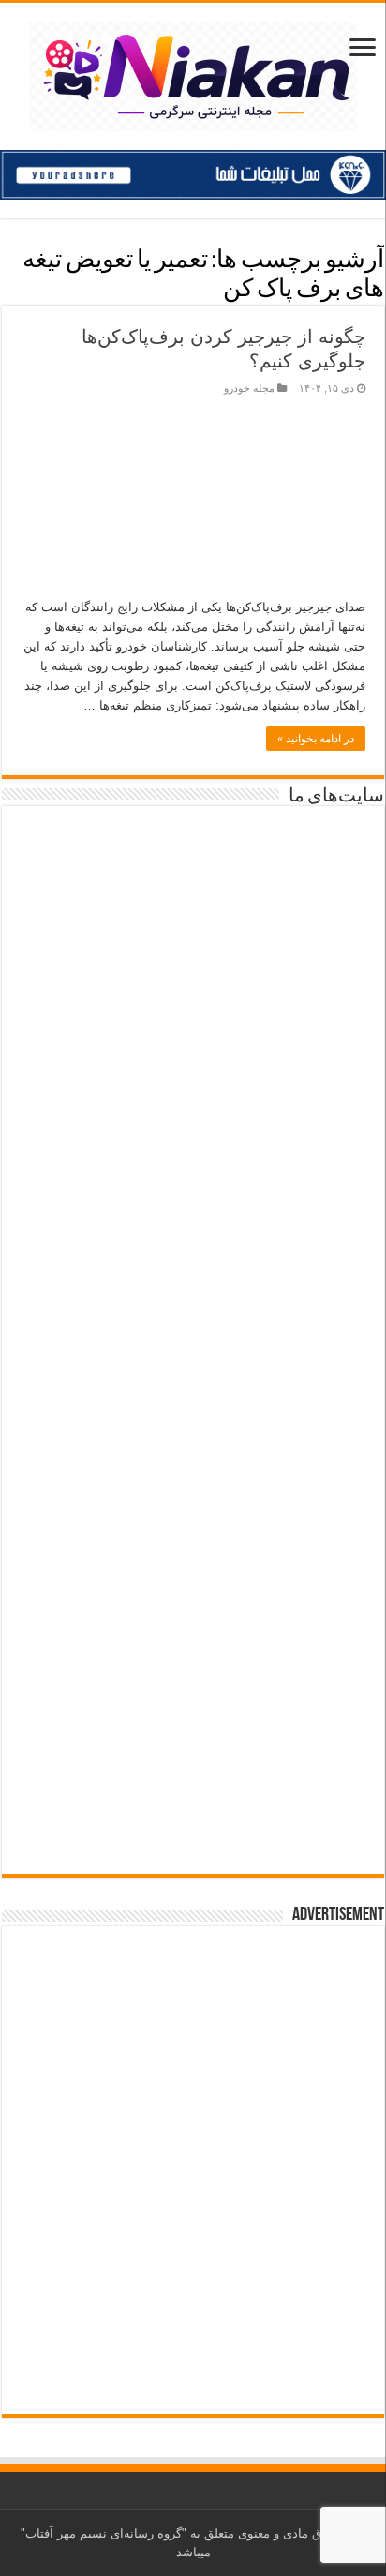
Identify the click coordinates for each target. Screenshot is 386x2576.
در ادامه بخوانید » (316, 739)
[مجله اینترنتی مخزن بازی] (193, 878)
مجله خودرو (249, 388)
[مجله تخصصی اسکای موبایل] (193, 1686)
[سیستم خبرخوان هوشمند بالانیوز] (193, 1551)
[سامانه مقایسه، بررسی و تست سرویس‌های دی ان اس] (193, 1811)
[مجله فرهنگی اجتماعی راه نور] (193, 1011)
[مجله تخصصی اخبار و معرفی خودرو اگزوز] (193, 1403)
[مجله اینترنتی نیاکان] (193, 73)
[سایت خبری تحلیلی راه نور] (193, 1130)
